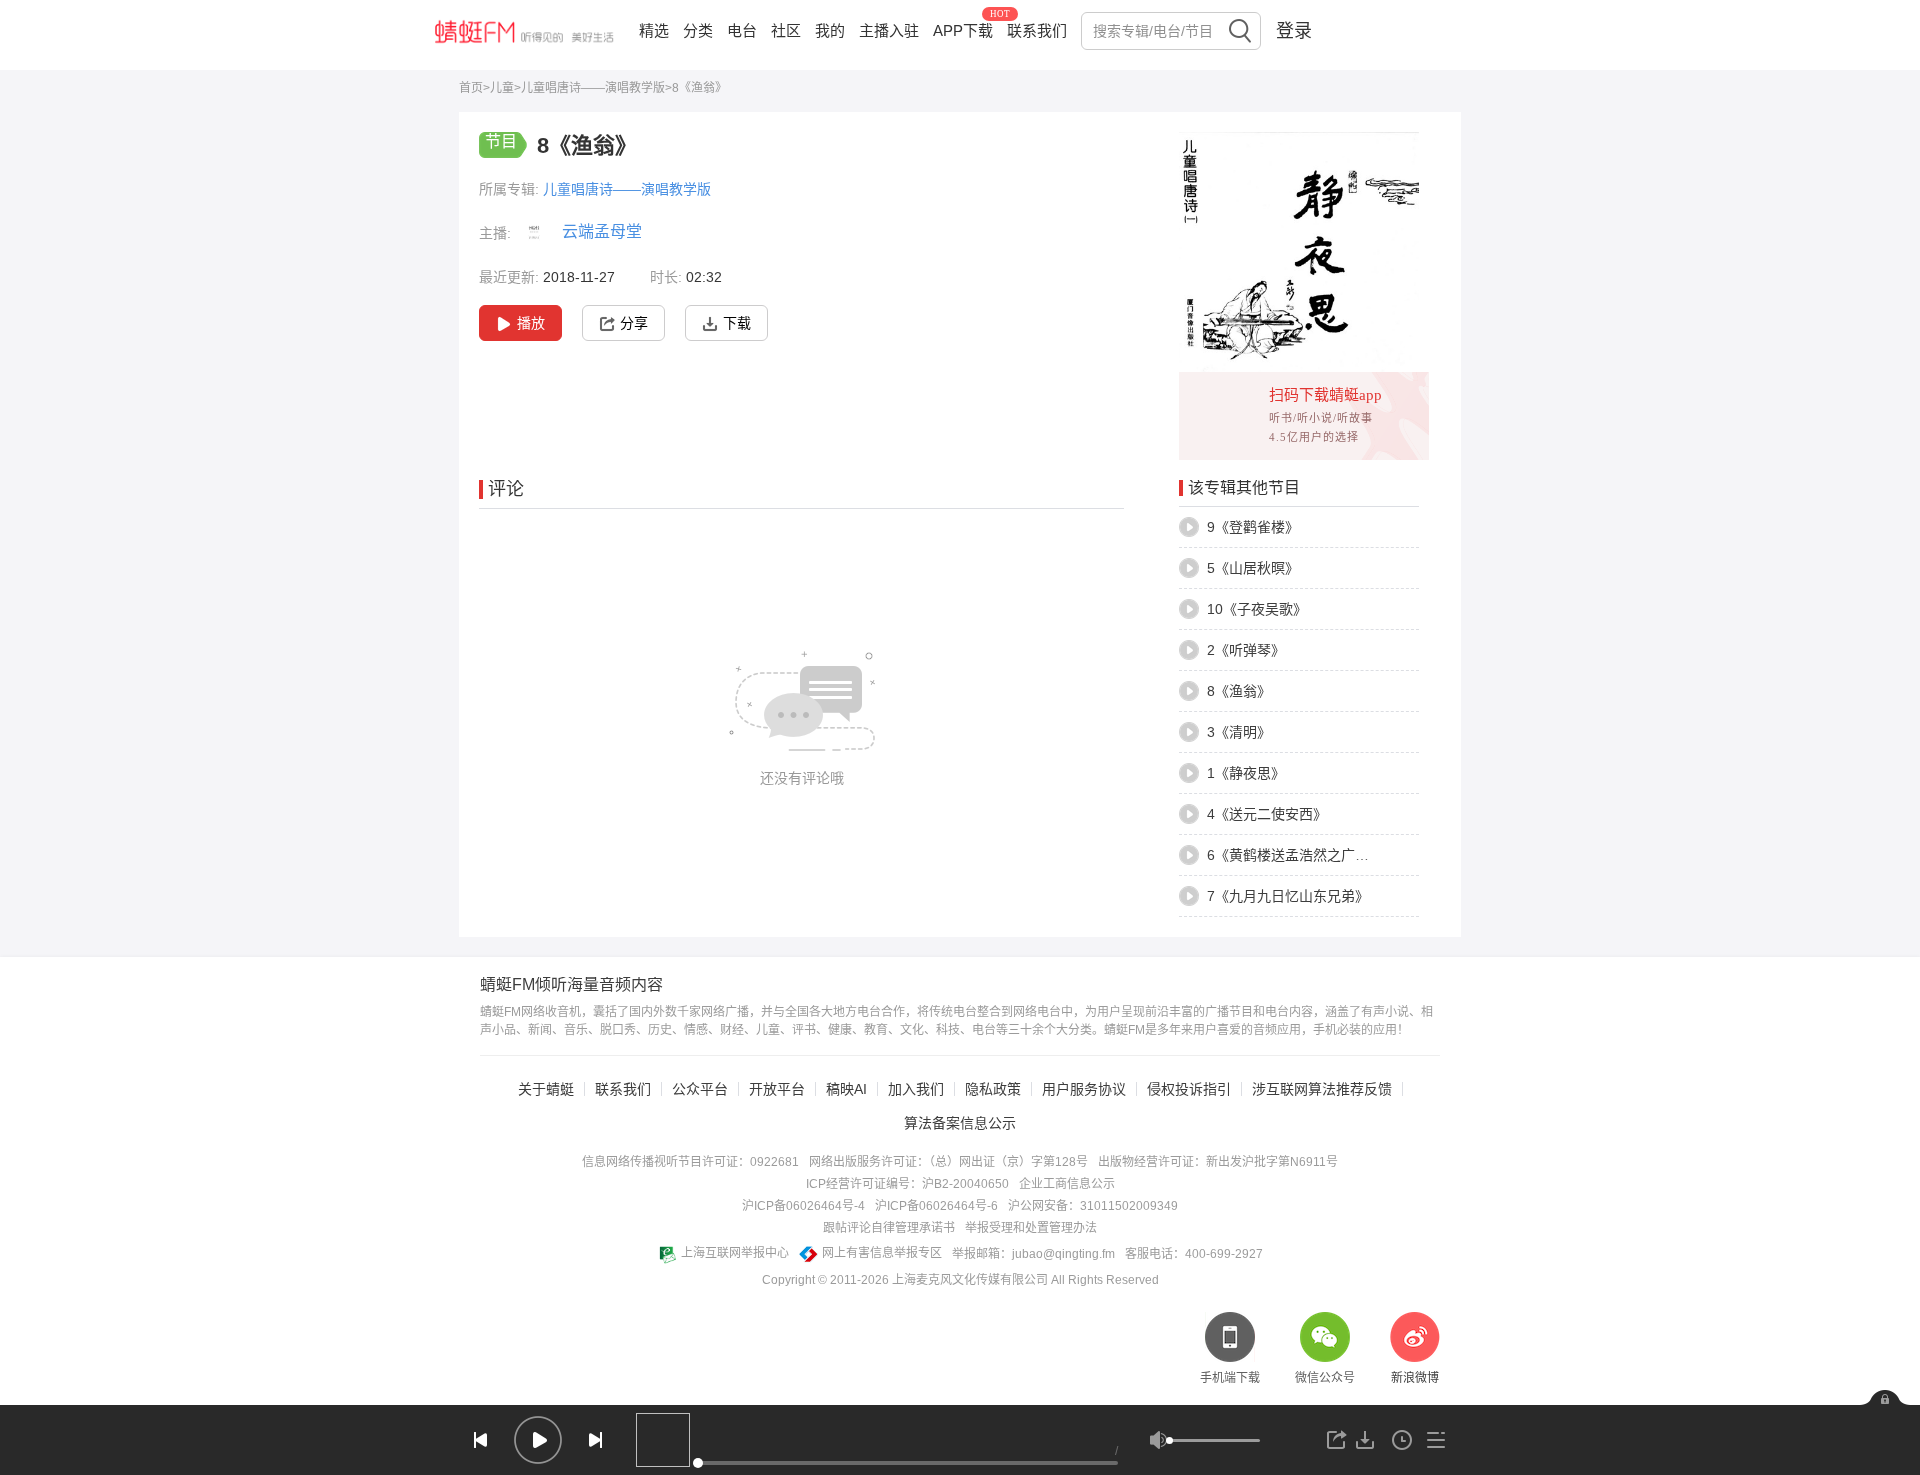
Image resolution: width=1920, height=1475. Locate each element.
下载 (737, 323)
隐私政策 (993, 1089)
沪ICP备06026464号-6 (936, 1206)
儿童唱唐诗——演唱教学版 (593, 88)
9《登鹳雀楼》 (1253, 527)
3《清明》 (1239, 732)
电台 (742, 30)
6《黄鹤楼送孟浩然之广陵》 (1295, 855)
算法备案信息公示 (960, 1123)
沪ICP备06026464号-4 (803, 1206)
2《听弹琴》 (1246, 650)
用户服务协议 (1084, 1089)
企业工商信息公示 (1067, 1184)
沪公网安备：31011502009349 (1093, 1206)
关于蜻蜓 (546, 1089)
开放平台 (777, 1089)
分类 (698, 30)
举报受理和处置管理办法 (1031, 1228)
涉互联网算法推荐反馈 (1322, 1089)
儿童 (502, 88)
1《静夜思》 (1246, 773)
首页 (471, 88)
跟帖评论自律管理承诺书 (889, 1228)
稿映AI (846, 1089)
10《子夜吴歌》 (1257, 609)
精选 (654, 30)
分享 (634, 323)
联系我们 (1037, 30)
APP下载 (963, 30)
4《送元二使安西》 (1267, 814)
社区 (786, 30)
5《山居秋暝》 (1253, 568)
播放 (531, 323)
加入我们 (916, 1089)
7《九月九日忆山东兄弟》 (1288, 896)
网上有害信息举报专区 (882, 1253)
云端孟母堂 (602, 231)
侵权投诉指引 (1189, 1089)
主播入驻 (889, 30)
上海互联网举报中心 (735, 1253)
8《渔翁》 (1239, 691)
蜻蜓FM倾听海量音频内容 (571, 985)
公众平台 (700, 1089)
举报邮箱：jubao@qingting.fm (1033, 1254)
